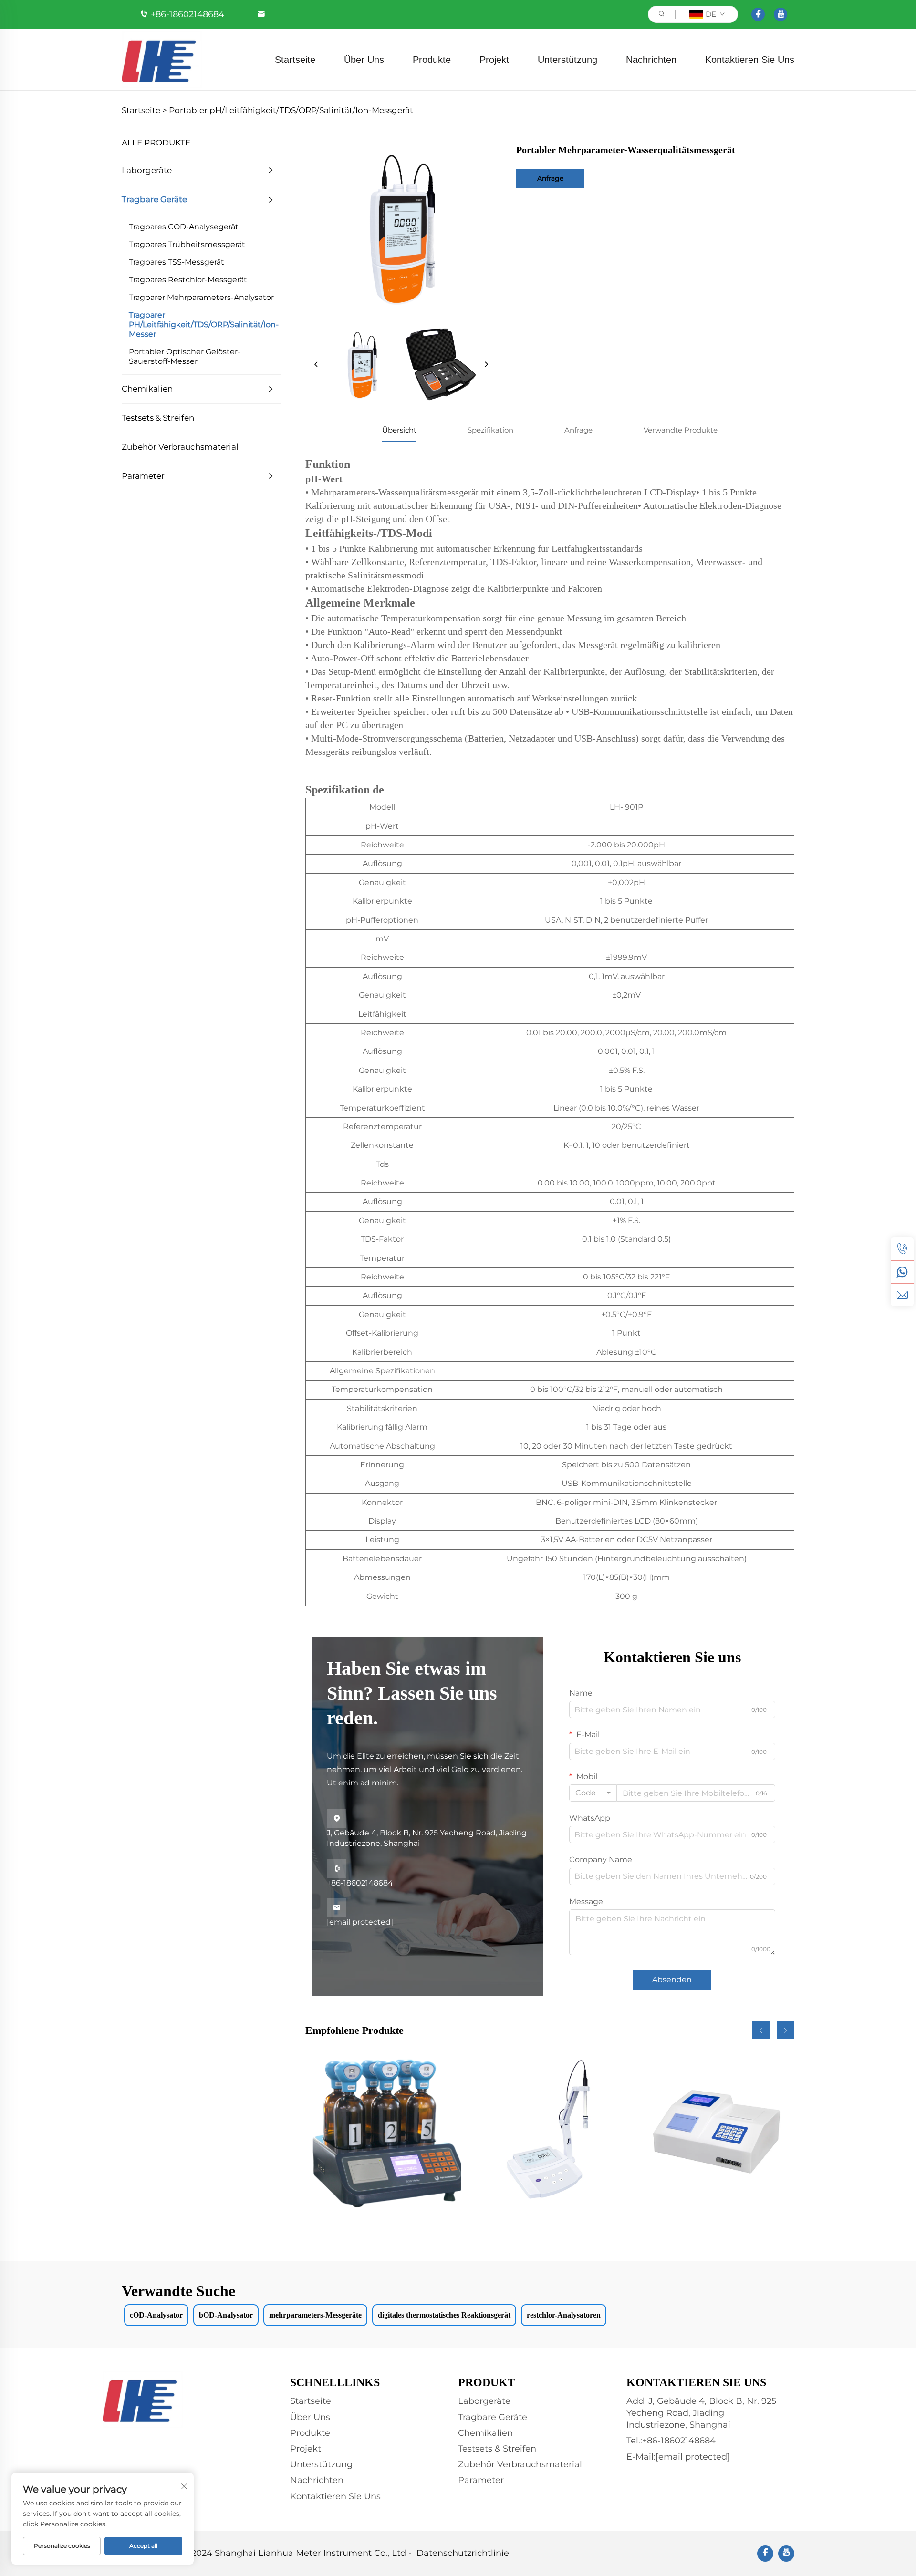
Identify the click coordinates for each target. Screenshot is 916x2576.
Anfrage (550, 178)
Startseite (295, 60)
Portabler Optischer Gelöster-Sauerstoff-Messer (185, 356)
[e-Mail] (902, 1295)
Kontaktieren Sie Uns (750, 60)
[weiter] (486, 365)
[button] (761, 2030)
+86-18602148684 (187, 14)
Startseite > (144, 110)
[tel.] (902, 1249)
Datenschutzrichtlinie (463, 2553)
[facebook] (758, 14)
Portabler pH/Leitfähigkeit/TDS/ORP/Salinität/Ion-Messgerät (291, 110)
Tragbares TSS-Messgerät (177, 262)
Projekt (494, 60)
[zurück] (316, 365)
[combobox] (593, 1793)
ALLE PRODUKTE (156, 143)
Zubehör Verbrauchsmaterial (180, 447)
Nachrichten (651, 60)
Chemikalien (147, 389)
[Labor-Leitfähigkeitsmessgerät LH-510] (550, 2131)
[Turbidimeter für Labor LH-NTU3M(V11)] (717, 2131)
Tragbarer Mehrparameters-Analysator (201, 297)
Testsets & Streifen (158, 418)
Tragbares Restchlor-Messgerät (188, 280)
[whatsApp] (902, 1272)
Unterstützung (567, 60)
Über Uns (364, 60)
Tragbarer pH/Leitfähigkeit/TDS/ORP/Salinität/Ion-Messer (204, 325)
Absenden (672, 1980)
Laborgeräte (147, 170)
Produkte (432, 60)
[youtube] (781, 14)
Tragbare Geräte (154, 199)
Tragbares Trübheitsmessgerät (187, 244)
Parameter (143, 476)
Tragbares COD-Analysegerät (184, 227)
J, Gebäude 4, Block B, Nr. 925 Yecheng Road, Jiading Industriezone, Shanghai (427, 1831)
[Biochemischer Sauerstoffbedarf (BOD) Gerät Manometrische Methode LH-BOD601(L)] (383, 2131)
